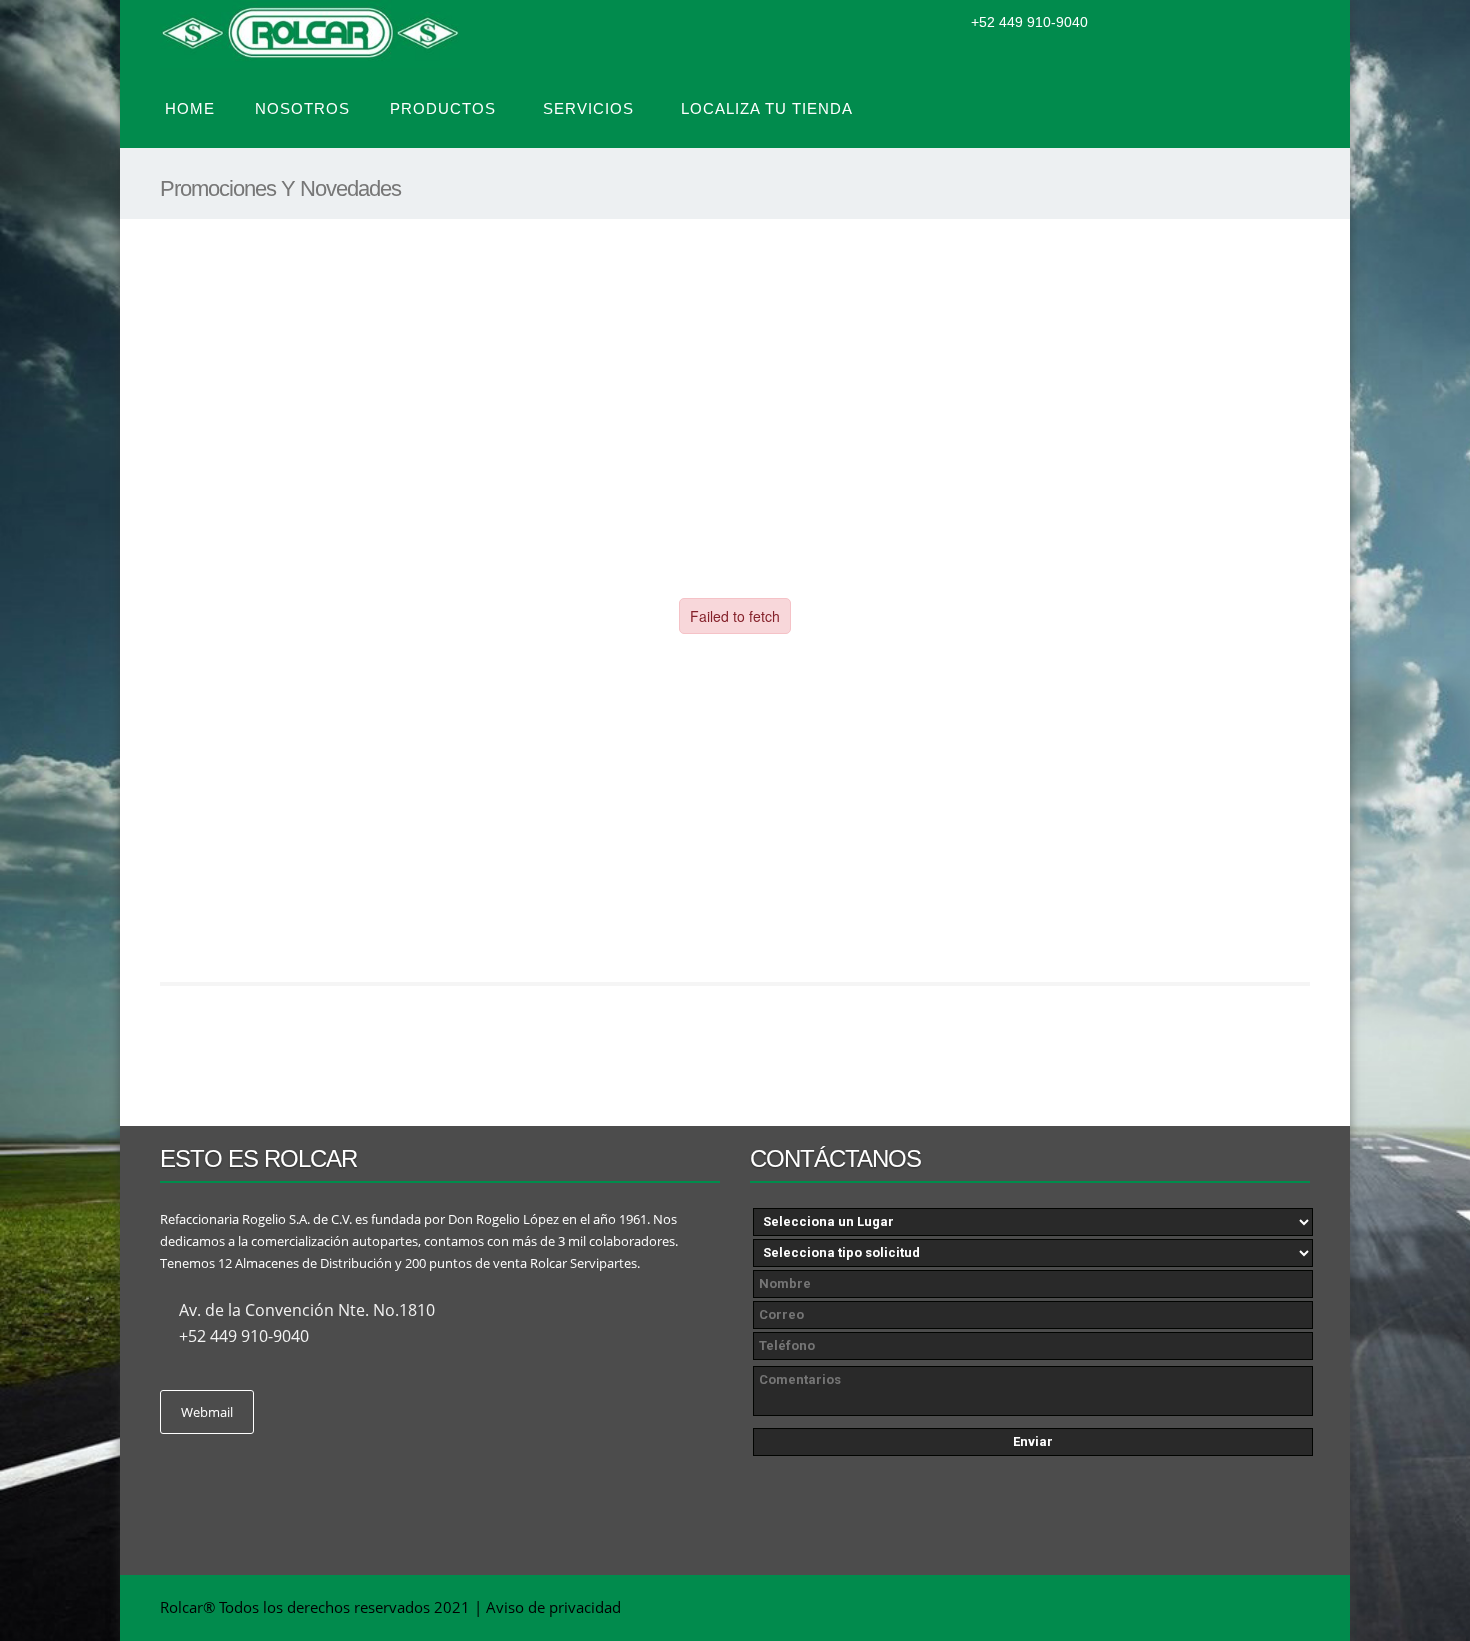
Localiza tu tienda (767, 108)
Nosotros (302, 108)
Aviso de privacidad (553, 1607)
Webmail (207, 1412)
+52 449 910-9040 (1029, 22)
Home (190, 108)
